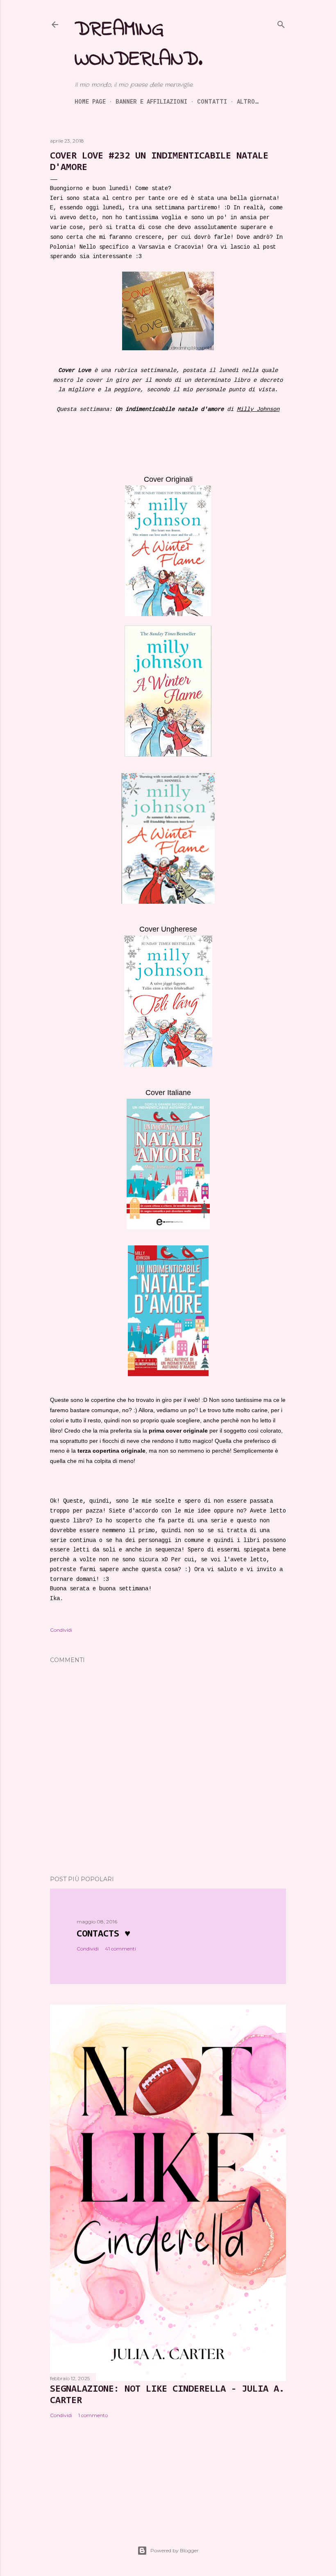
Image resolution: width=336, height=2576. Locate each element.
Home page (90, 101)
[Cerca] (281, 24)
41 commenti (120, 1949)
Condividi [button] (61, 1630)
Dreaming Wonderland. (138, 45)
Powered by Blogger (175, 2550)
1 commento (93, 2415)
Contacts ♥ (103, 1934)
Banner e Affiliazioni (151, 101)
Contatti (212, 101)
